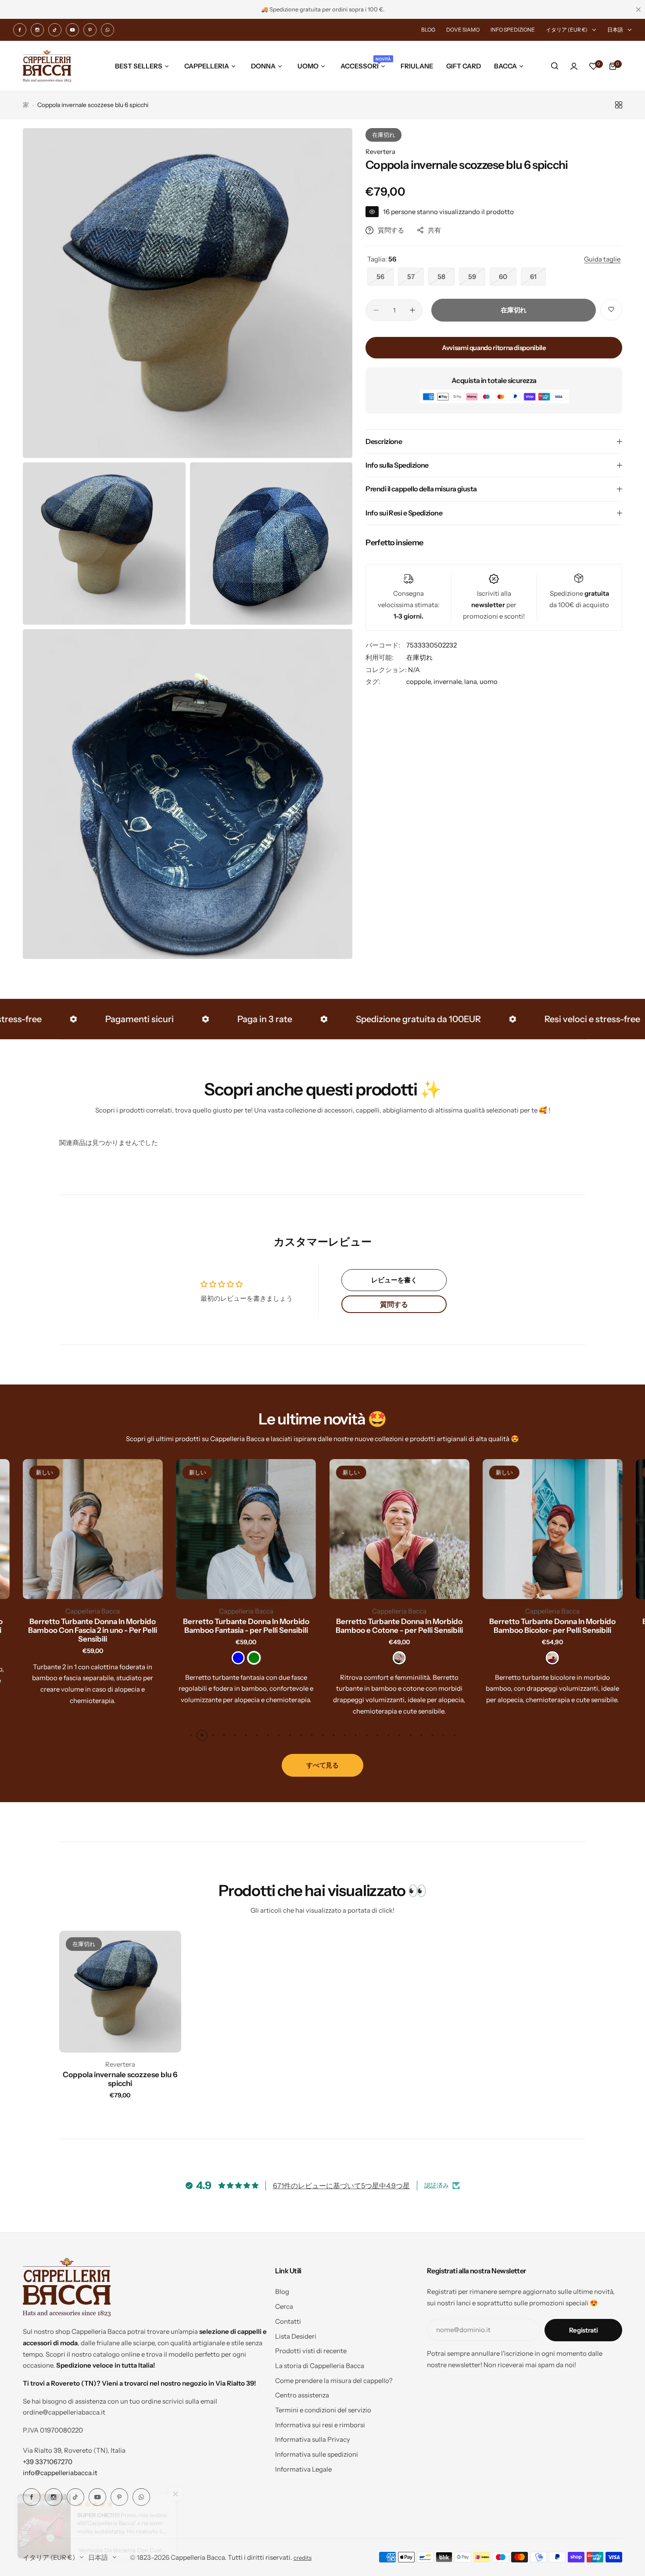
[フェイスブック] (20, 30)
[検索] (555, 66)
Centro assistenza (302, 2395)
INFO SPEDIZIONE (513, 30)
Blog (282, 2292)
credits (303, 2558)
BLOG (428, 30)
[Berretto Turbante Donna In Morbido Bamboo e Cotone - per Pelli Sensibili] (399, 1529)
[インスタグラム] (37, 30)
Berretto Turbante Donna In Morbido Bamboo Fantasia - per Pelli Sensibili (246, 1626)
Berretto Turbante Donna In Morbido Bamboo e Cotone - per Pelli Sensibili (399, 1626)
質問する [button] (394, 1304)
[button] (191, 1735)
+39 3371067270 (48, 2462)
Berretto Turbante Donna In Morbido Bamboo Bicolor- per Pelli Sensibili (552, 1626)
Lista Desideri (296, 2336)
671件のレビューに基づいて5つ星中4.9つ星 (341, 2186)
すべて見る (322, 1765)
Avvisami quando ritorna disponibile (494, 348)
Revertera (380, 152)
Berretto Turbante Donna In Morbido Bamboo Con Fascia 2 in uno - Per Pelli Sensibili (93, 1630)
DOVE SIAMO (463, 30)
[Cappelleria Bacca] (47, 66)
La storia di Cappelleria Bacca (320, 2366)
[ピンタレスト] (90, 30)
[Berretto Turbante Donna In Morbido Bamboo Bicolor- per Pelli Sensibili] (553, 1529)
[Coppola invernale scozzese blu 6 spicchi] (120, 1992)
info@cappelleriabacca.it (60, 2473)
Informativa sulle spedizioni (317, 2454)
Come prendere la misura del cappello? (334, 2381)
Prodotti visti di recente (311, 2351)
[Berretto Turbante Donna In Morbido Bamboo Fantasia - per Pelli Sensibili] (246, 1529)
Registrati (583, 2330)
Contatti (288, 2321)
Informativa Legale (303, 2469)
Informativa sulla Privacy (313, 2439)
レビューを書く (394, 1280)
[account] (574, 66)
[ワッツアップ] (107, 30)
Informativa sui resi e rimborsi (320, 2425)
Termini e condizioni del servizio (323, 2410)
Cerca (284, 2306)
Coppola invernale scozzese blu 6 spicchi (120, 2079)
